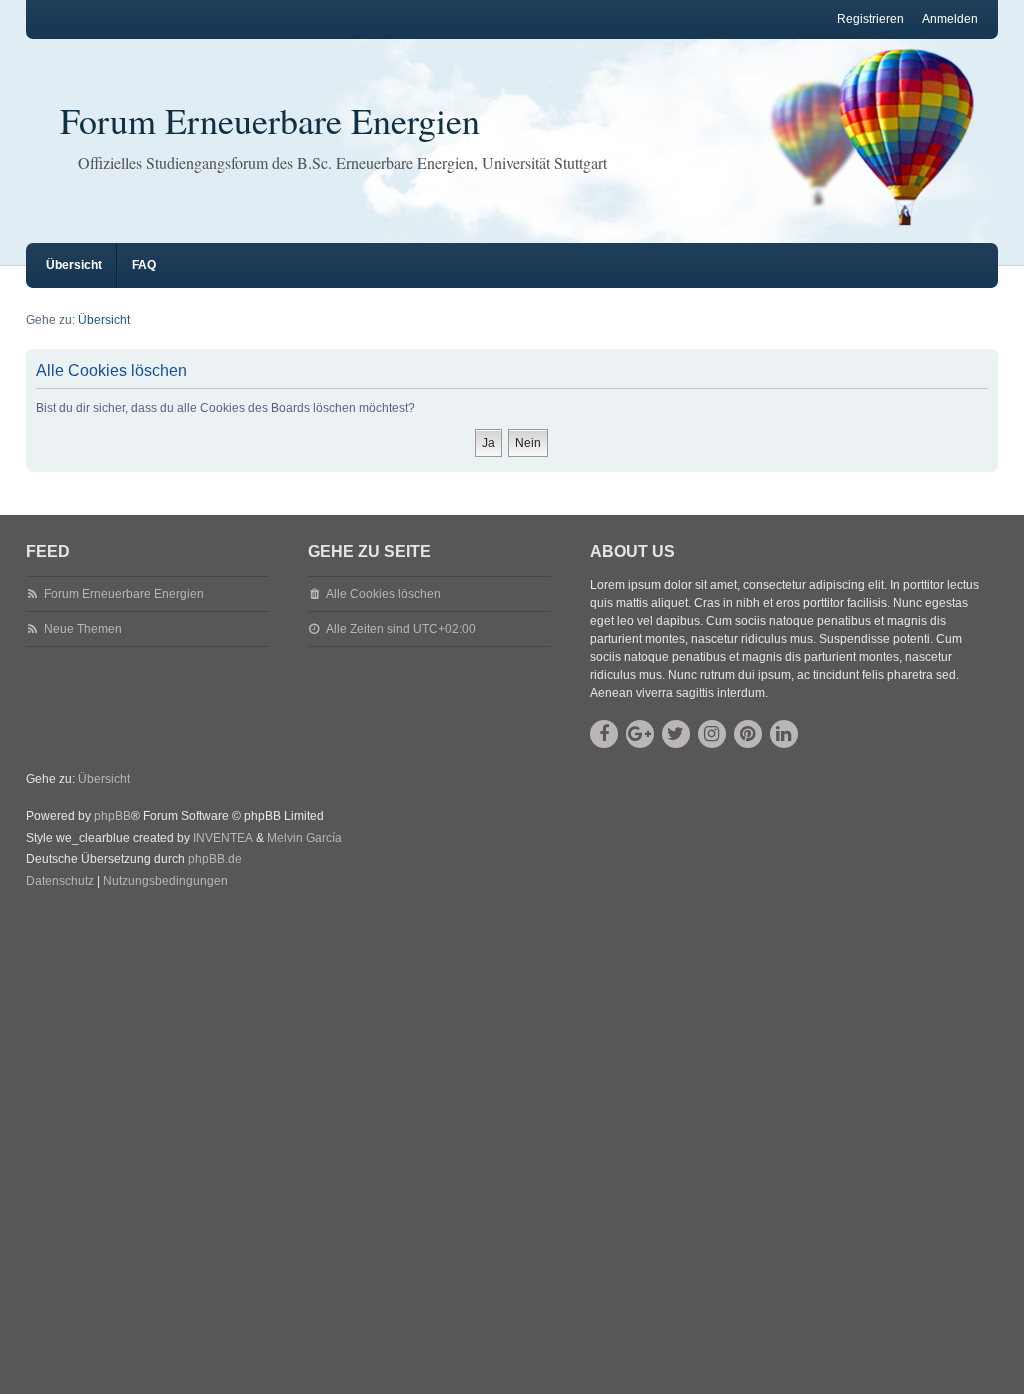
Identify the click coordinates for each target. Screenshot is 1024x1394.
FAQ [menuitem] (144, 265)
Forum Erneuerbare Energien (270, 120)
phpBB (112, 816)
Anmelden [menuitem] (950, 19)
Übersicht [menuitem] (74, 265)
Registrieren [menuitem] (870, 19)
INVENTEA (223, 838)
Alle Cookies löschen (383, 594)
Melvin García (304, 838)
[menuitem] (60, 882)
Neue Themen (83, 629)
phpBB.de (215, 859)
